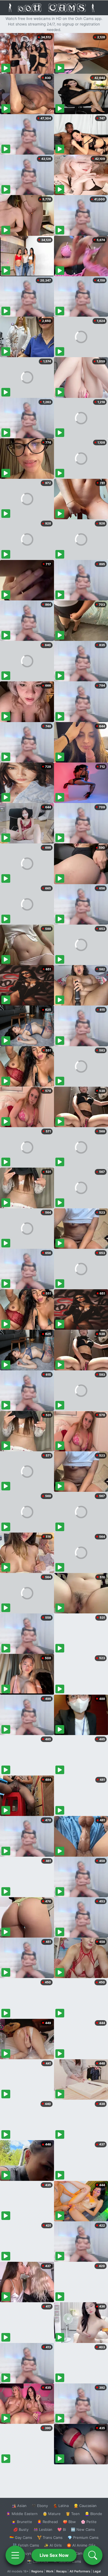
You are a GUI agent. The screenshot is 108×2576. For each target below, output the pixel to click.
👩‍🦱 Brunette (22, 2522)
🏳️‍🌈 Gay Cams (21, 2537)
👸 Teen (73, 2514)
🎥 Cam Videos (83, 2553)
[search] (93, 2555)
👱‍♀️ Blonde (93, 2514)
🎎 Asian (19, 2506)
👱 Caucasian (85, 2506)
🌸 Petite (89, 2522)
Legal (97, 2571)
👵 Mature (52, 2514)
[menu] (15, 2555)
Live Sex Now (54, 2555)
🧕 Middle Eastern (22, 2514)
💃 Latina (61, 2506)
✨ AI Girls (53, 2545)
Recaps (61, 2571)
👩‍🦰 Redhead (47, 2522)
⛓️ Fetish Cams (26, 2545)
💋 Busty (21, 2529)
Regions (37, 2571)
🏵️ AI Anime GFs (81, 2545)
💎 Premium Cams (83, 2537)
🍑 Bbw (69, 2522)
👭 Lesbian (43, 2529)
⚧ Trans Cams (50, 2537)
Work (50, 2571)
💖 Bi (62, 2529)
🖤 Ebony (40, 2506)
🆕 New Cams (83, 2529)
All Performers (80, 2571)
